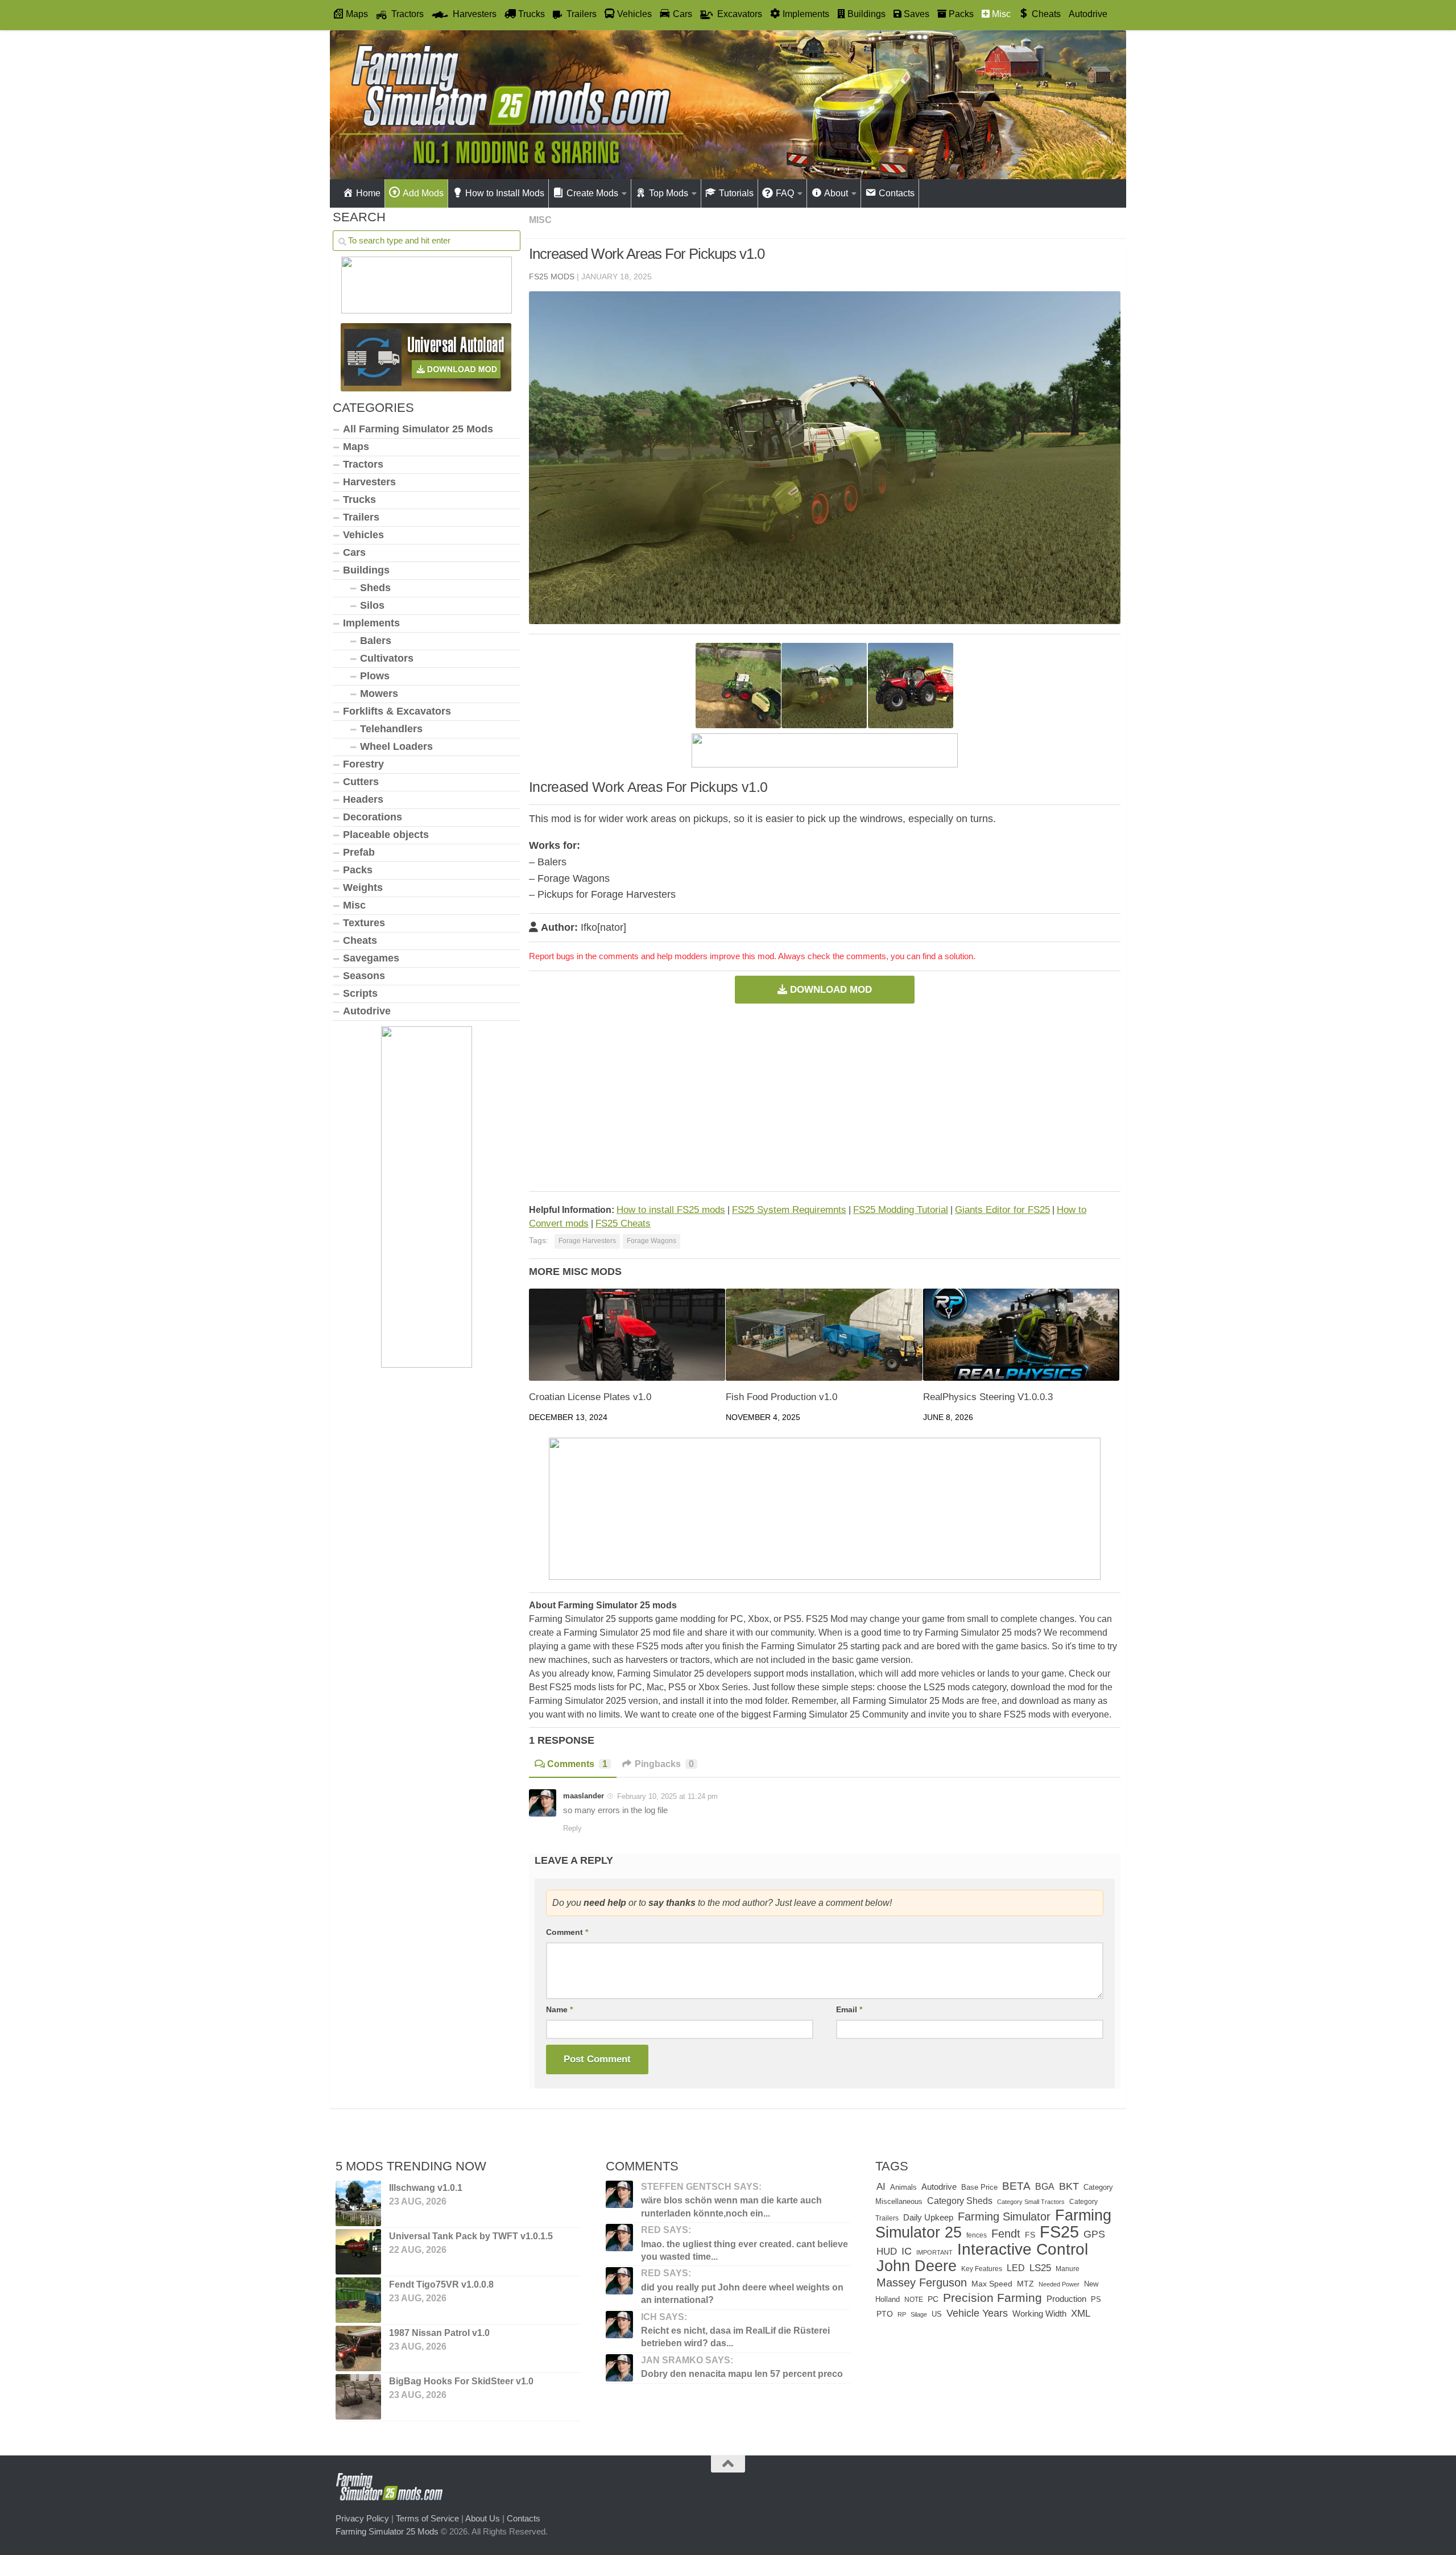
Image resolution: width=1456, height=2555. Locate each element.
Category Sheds (960, 2201)
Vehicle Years (977, 2313)
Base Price (979, 2187)
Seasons (364, 976)
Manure (1068, 2269)
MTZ (1025, 2284)
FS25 (1059, 2232)
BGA (1045, 2186)
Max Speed (992, 2284)
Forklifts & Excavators (397, 711)
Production (1066, 2299)
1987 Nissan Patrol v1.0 (439, 2333)
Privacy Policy (362, 2518)
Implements (371, 623)
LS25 (1040, 2268)
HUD (887, 2251)
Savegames (371, 958)
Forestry (363, 764)
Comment (567, 1932)
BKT (1069, 2186)
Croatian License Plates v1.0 (590, 1397)
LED (1016, 2268)
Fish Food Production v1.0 (781, 1397)
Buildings (366, 570)
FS (1030, 2235)
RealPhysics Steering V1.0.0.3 (988, 1397)
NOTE (914, 2300)
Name (559, 2009)
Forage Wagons (652, 1241)
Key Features (982, 2269)
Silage (919, 2314)
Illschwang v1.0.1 (426, 2188)
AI (881, 2186)
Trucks (359, 500)
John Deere (917, 2266)
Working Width (1039, 2313)
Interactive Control (1023, 2249)
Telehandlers (391, 729)
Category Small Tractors (1031, 2202)
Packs (358, 870)
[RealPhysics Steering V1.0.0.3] (1021, 1335)
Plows (375, 676)
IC (907, 2251)
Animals (903, 2187)
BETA (1016, 2186)
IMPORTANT (934, 2252)
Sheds (375, 588)
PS (1096, 2299)
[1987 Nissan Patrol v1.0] (358, 2348)
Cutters (361, 782)
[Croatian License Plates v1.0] (627, 1335)
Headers (363, 799)
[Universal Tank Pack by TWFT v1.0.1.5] (358, 2252)
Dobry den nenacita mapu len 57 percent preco (742, 2374)
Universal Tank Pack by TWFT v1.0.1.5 (471, 2236)
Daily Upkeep (928, 2218)
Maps (356, 447)
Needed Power (1059, 2284)
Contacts (524, 2518)
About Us (483, 2518)
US (937, 2314)
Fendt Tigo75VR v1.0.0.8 (441, 2284)
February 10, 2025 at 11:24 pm (667, 1796)
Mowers (379, 694)
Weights (363, 888)
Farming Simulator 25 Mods (387, 2531)
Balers (376, 641)
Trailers (361, 517)
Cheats (360, 940)
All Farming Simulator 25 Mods (418, 429)
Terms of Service (427, 2518)
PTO (885, 2314)
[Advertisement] (825, 1097)
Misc (540, 220)
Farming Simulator (1004, 2216)
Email (849, 2009)
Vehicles (363, 535)
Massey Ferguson (922, 2282)
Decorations (373, 817)
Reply (572, 1828)
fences (977, 2235)
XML (1081, 2313)
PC (933, 2299)
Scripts (360, 993)
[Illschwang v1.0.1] (358, 2203)
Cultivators (387, 658)
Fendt (1006, 2234)
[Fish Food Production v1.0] (824, 1335)
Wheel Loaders (396, 746)
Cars (354, 552)
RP (902, 2314)
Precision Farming (992, 2298)
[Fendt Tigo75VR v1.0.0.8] (358, 2300)
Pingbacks (664, 1764)
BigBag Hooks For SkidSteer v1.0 (461, 2381)
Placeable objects (386, 835)
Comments (577, 1764)
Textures (364, 923)
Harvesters (369, 482)
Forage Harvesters (587, 1241)
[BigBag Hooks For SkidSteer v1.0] (358, 2397)
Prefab (359, 852)
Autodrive (1088, 14)
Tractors (363, 464)
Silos (372, 605)
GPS (1094, 2234)
